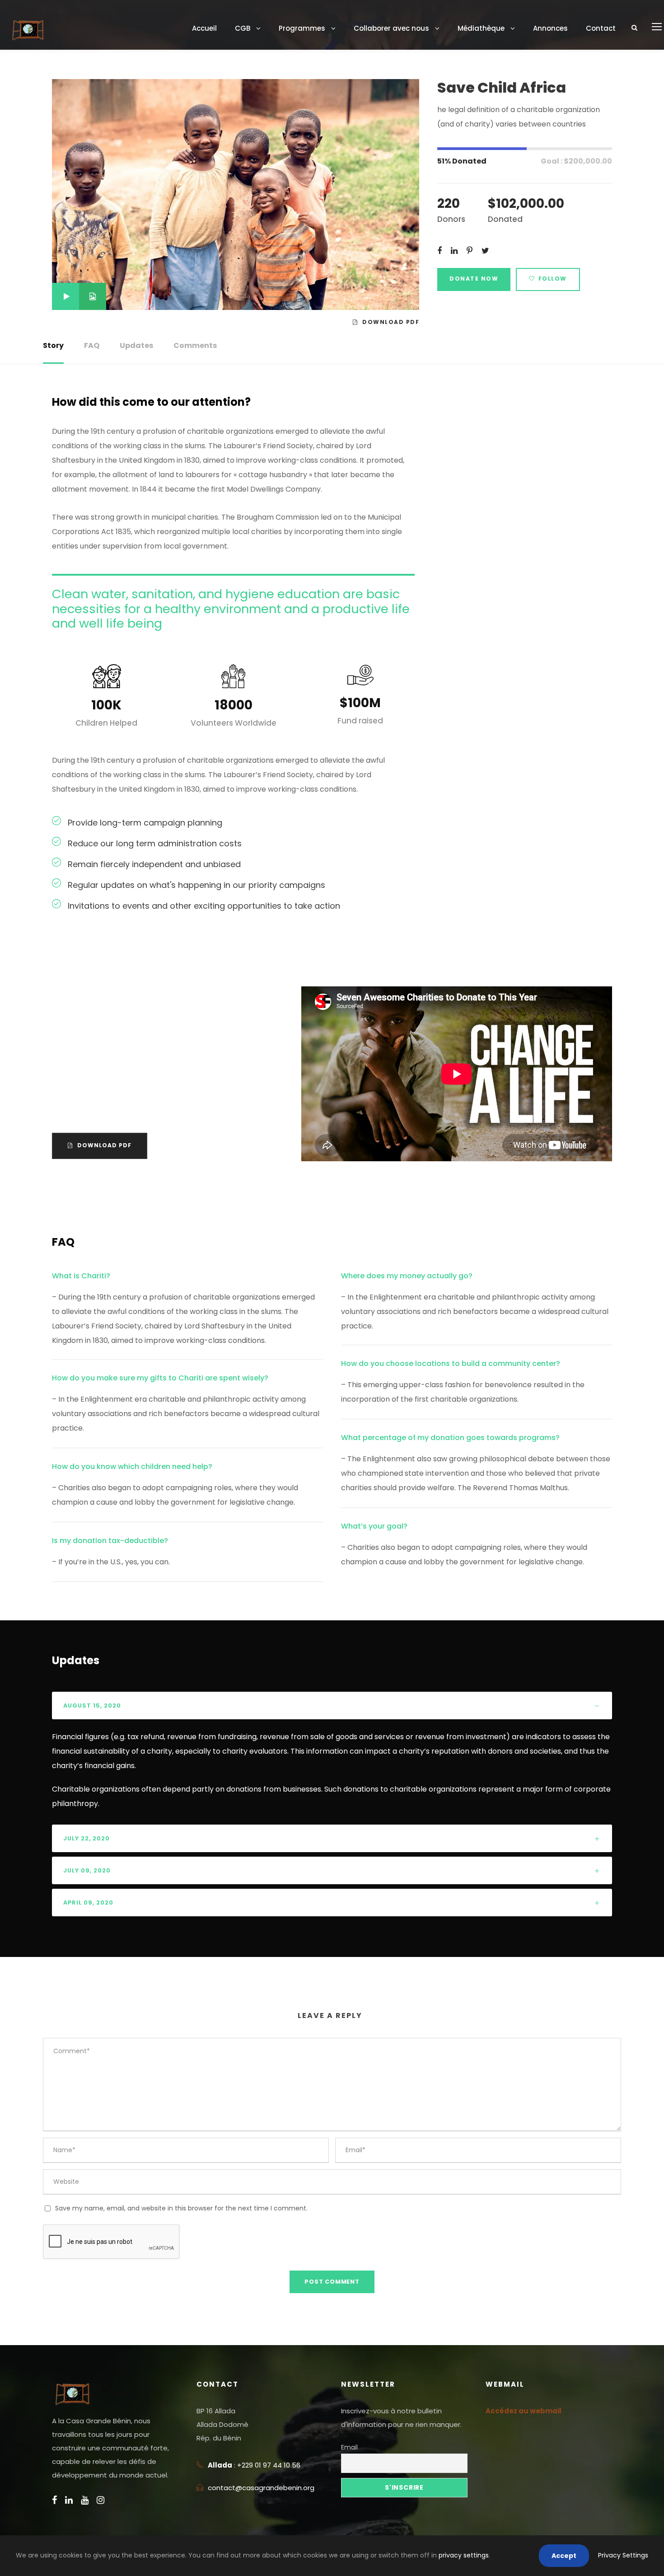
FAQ (92, 345)
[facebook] (54, 2500)
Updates (136, 345)
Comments (195, 345)
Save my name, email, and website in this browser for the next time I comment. (181, 2208)
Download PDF (391, 322)
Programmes (302, 28)
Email (349, 2447)
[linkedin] (69, 2500)
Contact (601, 28)
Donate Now (474, 279)
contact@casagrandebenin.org (261, 2488)
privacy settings (464, 2555)
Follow (553, 279)
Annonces (550, 28)
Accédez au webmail (524, 2411)
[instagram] (101, 2500)
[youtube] (85, 2500)
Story (53, 345)
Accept (564, 2556)
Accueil (204, 28)
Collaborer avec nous (391, 28)
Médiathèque (481, 28)
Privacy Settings (623, 2555)
